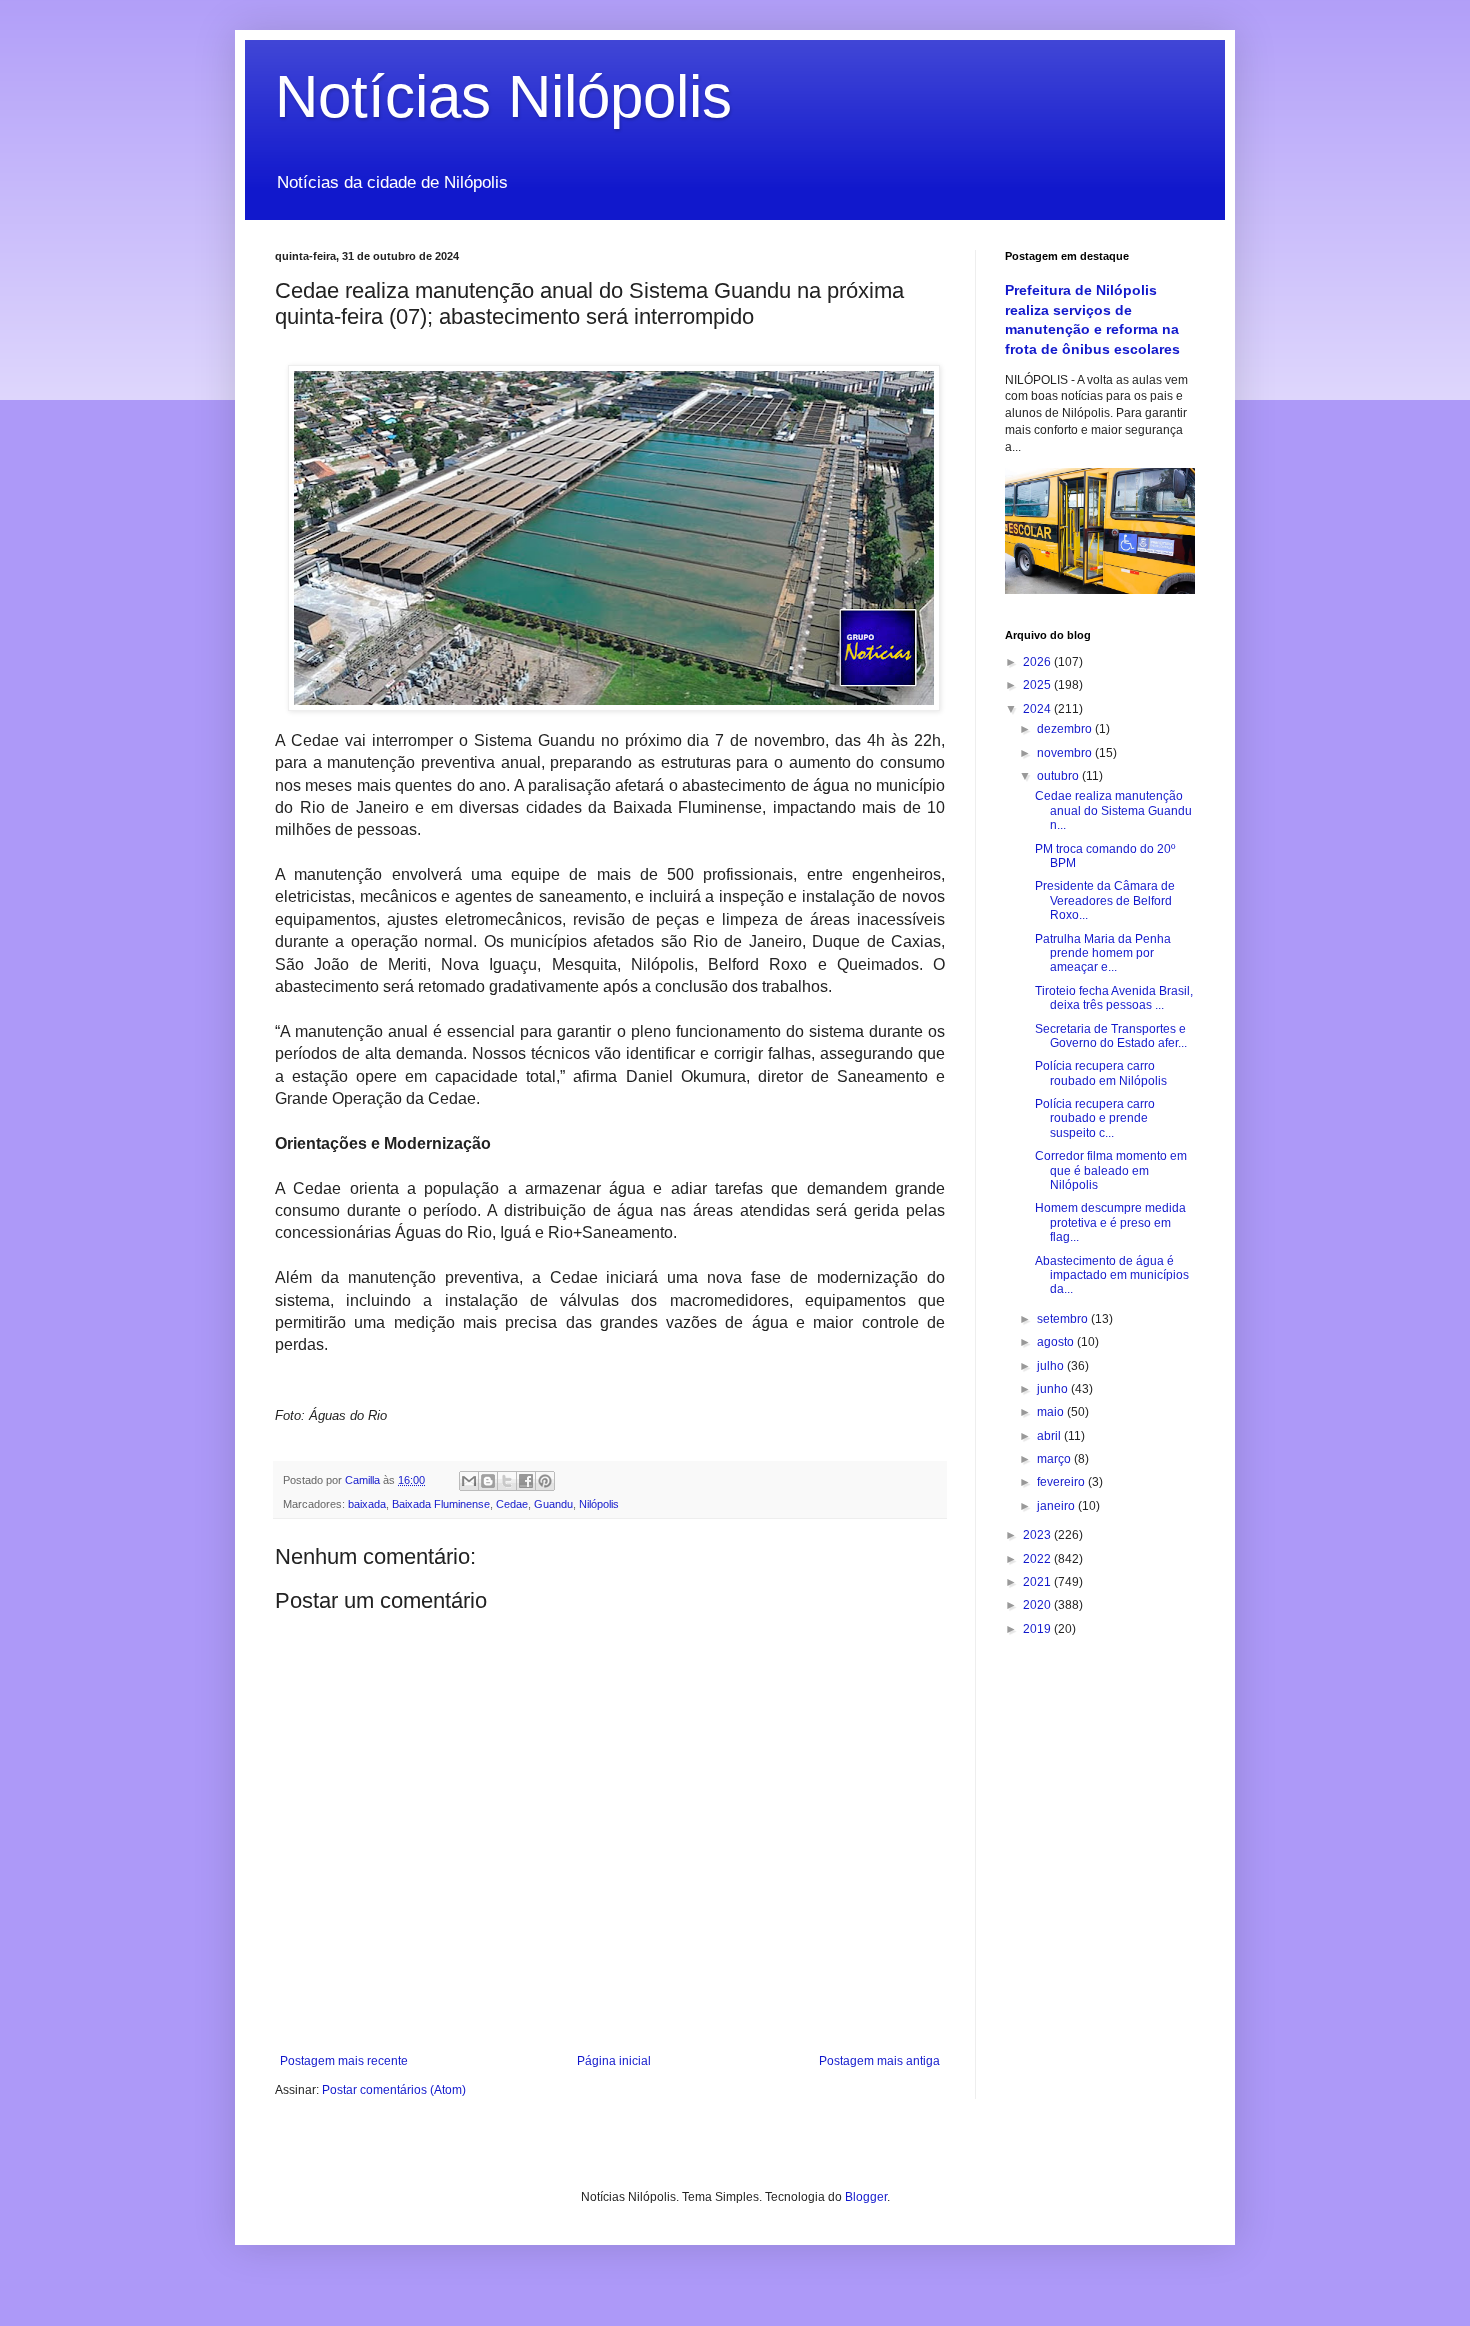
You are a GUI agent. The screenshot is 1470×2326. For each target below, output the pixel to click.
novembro (1066, 753)
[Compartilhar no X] (507, 1481)
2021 (1038, 1582)
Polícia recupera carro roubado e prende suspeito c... (1095, 1118)
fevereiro (1062, 1482)
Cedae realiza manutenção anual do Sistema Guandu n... (1113, 810)
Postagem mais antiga (879, 2061)
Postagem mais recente (344, 2061)
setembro (1064, 1319)
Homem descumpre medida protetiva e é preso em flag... (1110, 1222)
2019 (1038, 1629)
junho (1054, 1389)
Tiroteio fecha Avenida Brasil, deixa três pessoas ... (1114, 998)
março (1055, 1459)
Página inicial (614, 2061)
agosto (1057, 1342)
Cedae (512, 1504)
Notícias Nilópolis (503, 96)
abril (1050, 1436)
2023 (1038, 1535)
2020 (1038, 1605)
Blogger (866, 2197)
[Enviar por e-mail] (469, 1481)
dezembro (1066, 729)
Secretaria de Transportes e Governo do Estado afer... (1111, 1036)
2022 (1038, 1559)
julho (1052, 1366)
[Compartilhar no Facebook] (526, 1481)
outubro (1059, 776)
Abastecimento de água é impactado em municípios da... (1112, 1275)
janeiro (1057, 1506)
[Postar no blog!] (488, 1481)
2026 (1038, 662)
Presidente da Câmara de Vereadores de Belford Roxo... (1105, 900)
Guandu (553, 1504)
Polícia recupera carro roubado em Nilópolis (1101, 1073)
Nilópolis (599, 1504)
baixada (367, 1504)
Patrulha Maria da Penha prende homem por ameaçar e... (1103, 953)
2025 (1038, 685)
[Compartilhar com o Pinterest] (545, 1481)
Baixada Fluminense (441, 1504)
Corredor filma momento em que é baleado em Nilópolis (1111, 1170)
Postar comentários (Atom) (394, 2090)
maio (1052, 1412)
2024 (1038, 709)
